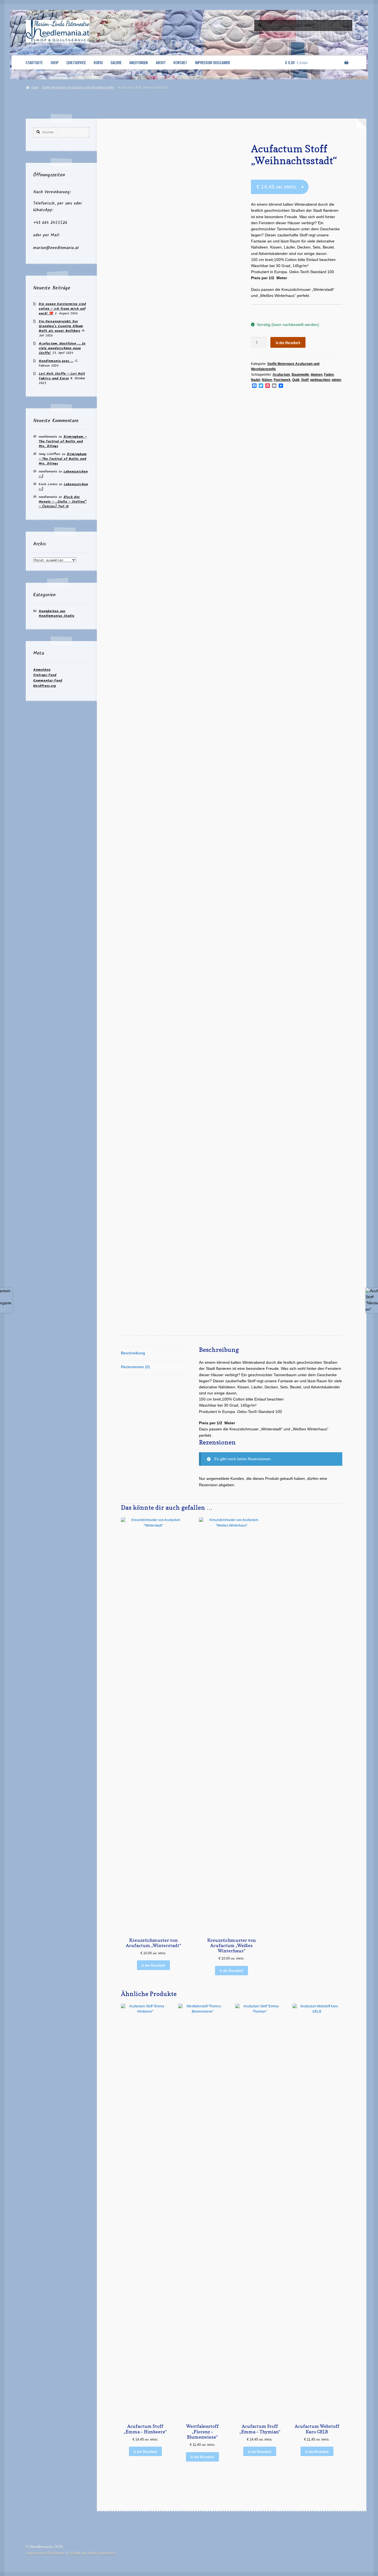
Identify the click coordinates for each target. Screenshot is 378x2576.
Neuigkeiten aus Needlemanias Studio (57, 613)
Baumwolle (300, 375)
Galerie (116, 62)
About (161, 62)
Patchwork (282, 380)
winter (337, 380)
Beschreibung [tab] (133, 1353)
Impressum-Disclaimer (213, 62)
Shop (55, 62)
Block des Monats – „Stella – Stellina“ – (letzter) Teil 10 (63, 502)
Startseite (34, 62)
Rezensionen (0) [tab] (135, 1367)
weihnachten (320, 380)
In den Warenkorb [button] (153, 1965)
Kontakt (180, 62)
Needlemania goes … (56, 361)
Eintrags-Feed (45, 675)
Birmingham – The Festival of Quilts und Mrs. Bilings (63, 441)
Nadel (256, 380)
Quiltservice (76, 62)
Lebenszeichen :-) (63, 474)
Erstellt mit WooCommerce (92, 2553)
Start (35, 88)
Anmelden (42, 670)
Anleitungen (138, 62)
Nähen (267, 380)
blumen (317, 375)
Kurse (98, 62)
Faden (329, 375)
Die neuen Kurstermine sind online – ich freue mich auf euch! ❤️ (62, 309)
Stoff (305, 380)
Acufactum (281, 375)
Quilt (296, 380)
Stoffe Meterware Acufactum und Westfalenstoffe (78, 88)
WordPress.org (45, 686)
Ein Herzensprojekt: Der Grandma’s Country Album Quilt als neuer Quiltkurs (61, 326)
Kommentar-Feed (48, 680)
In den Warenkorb (288, 343)
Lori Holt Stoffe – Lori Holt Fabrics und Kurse (62, 376)
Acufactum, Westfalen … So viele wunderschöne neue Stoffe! (62, 348)
